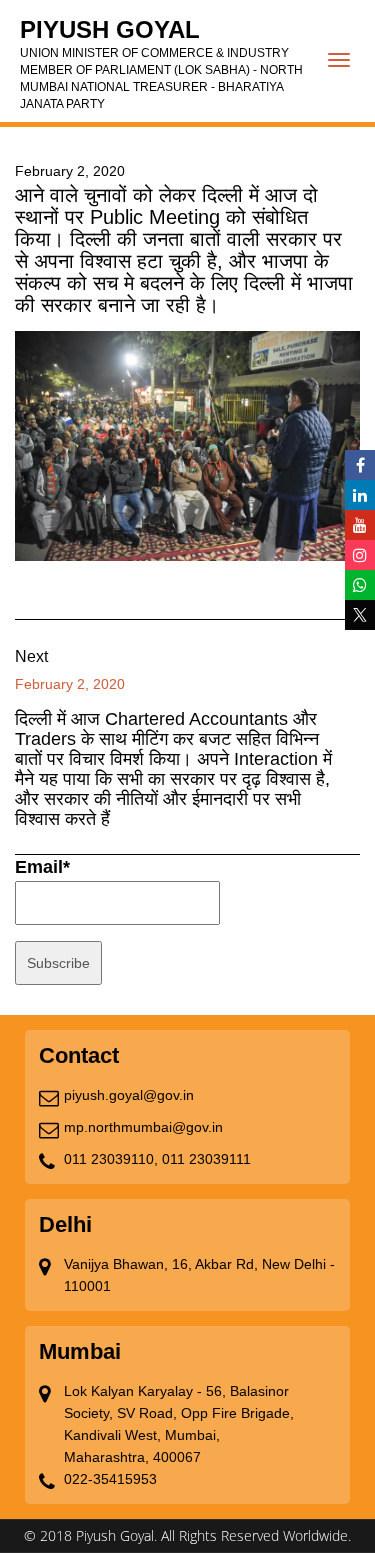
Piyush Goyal (161, 63)
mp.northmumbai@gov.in (143, 1127)
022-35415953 (110, 1479)
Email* (42, 867)
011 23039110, (111, 1159)
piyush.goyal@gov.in (129, 1095)
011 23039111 (206, 1159)
